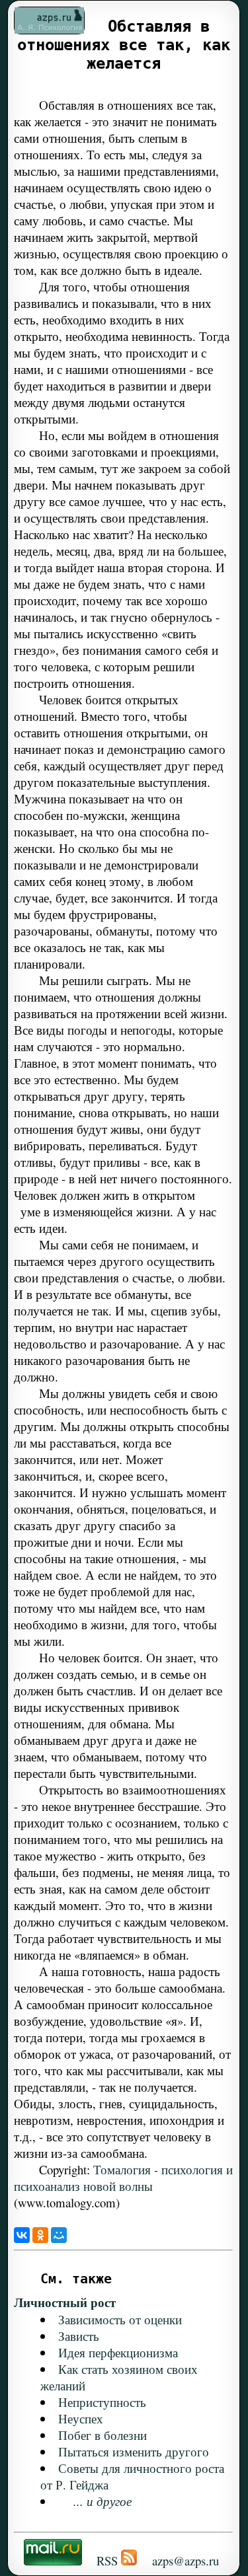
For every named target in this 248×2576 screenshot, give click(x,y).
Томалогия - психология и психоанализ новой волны (123, 2178)
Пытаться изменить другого (134, 2451)
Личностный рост (65, 2302)
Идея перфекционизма (118, 2352)
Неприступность (102, 2402)
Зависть (79, 2336)
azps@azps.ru (186, 2560)
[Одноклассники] (40, 2235)
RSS (107, 2560)
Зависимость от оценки (120, 2319)
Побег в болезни (103, 2435)
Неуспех (81, 2418)
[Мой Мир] (59, 2235)
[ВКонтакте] (22, 2235)
